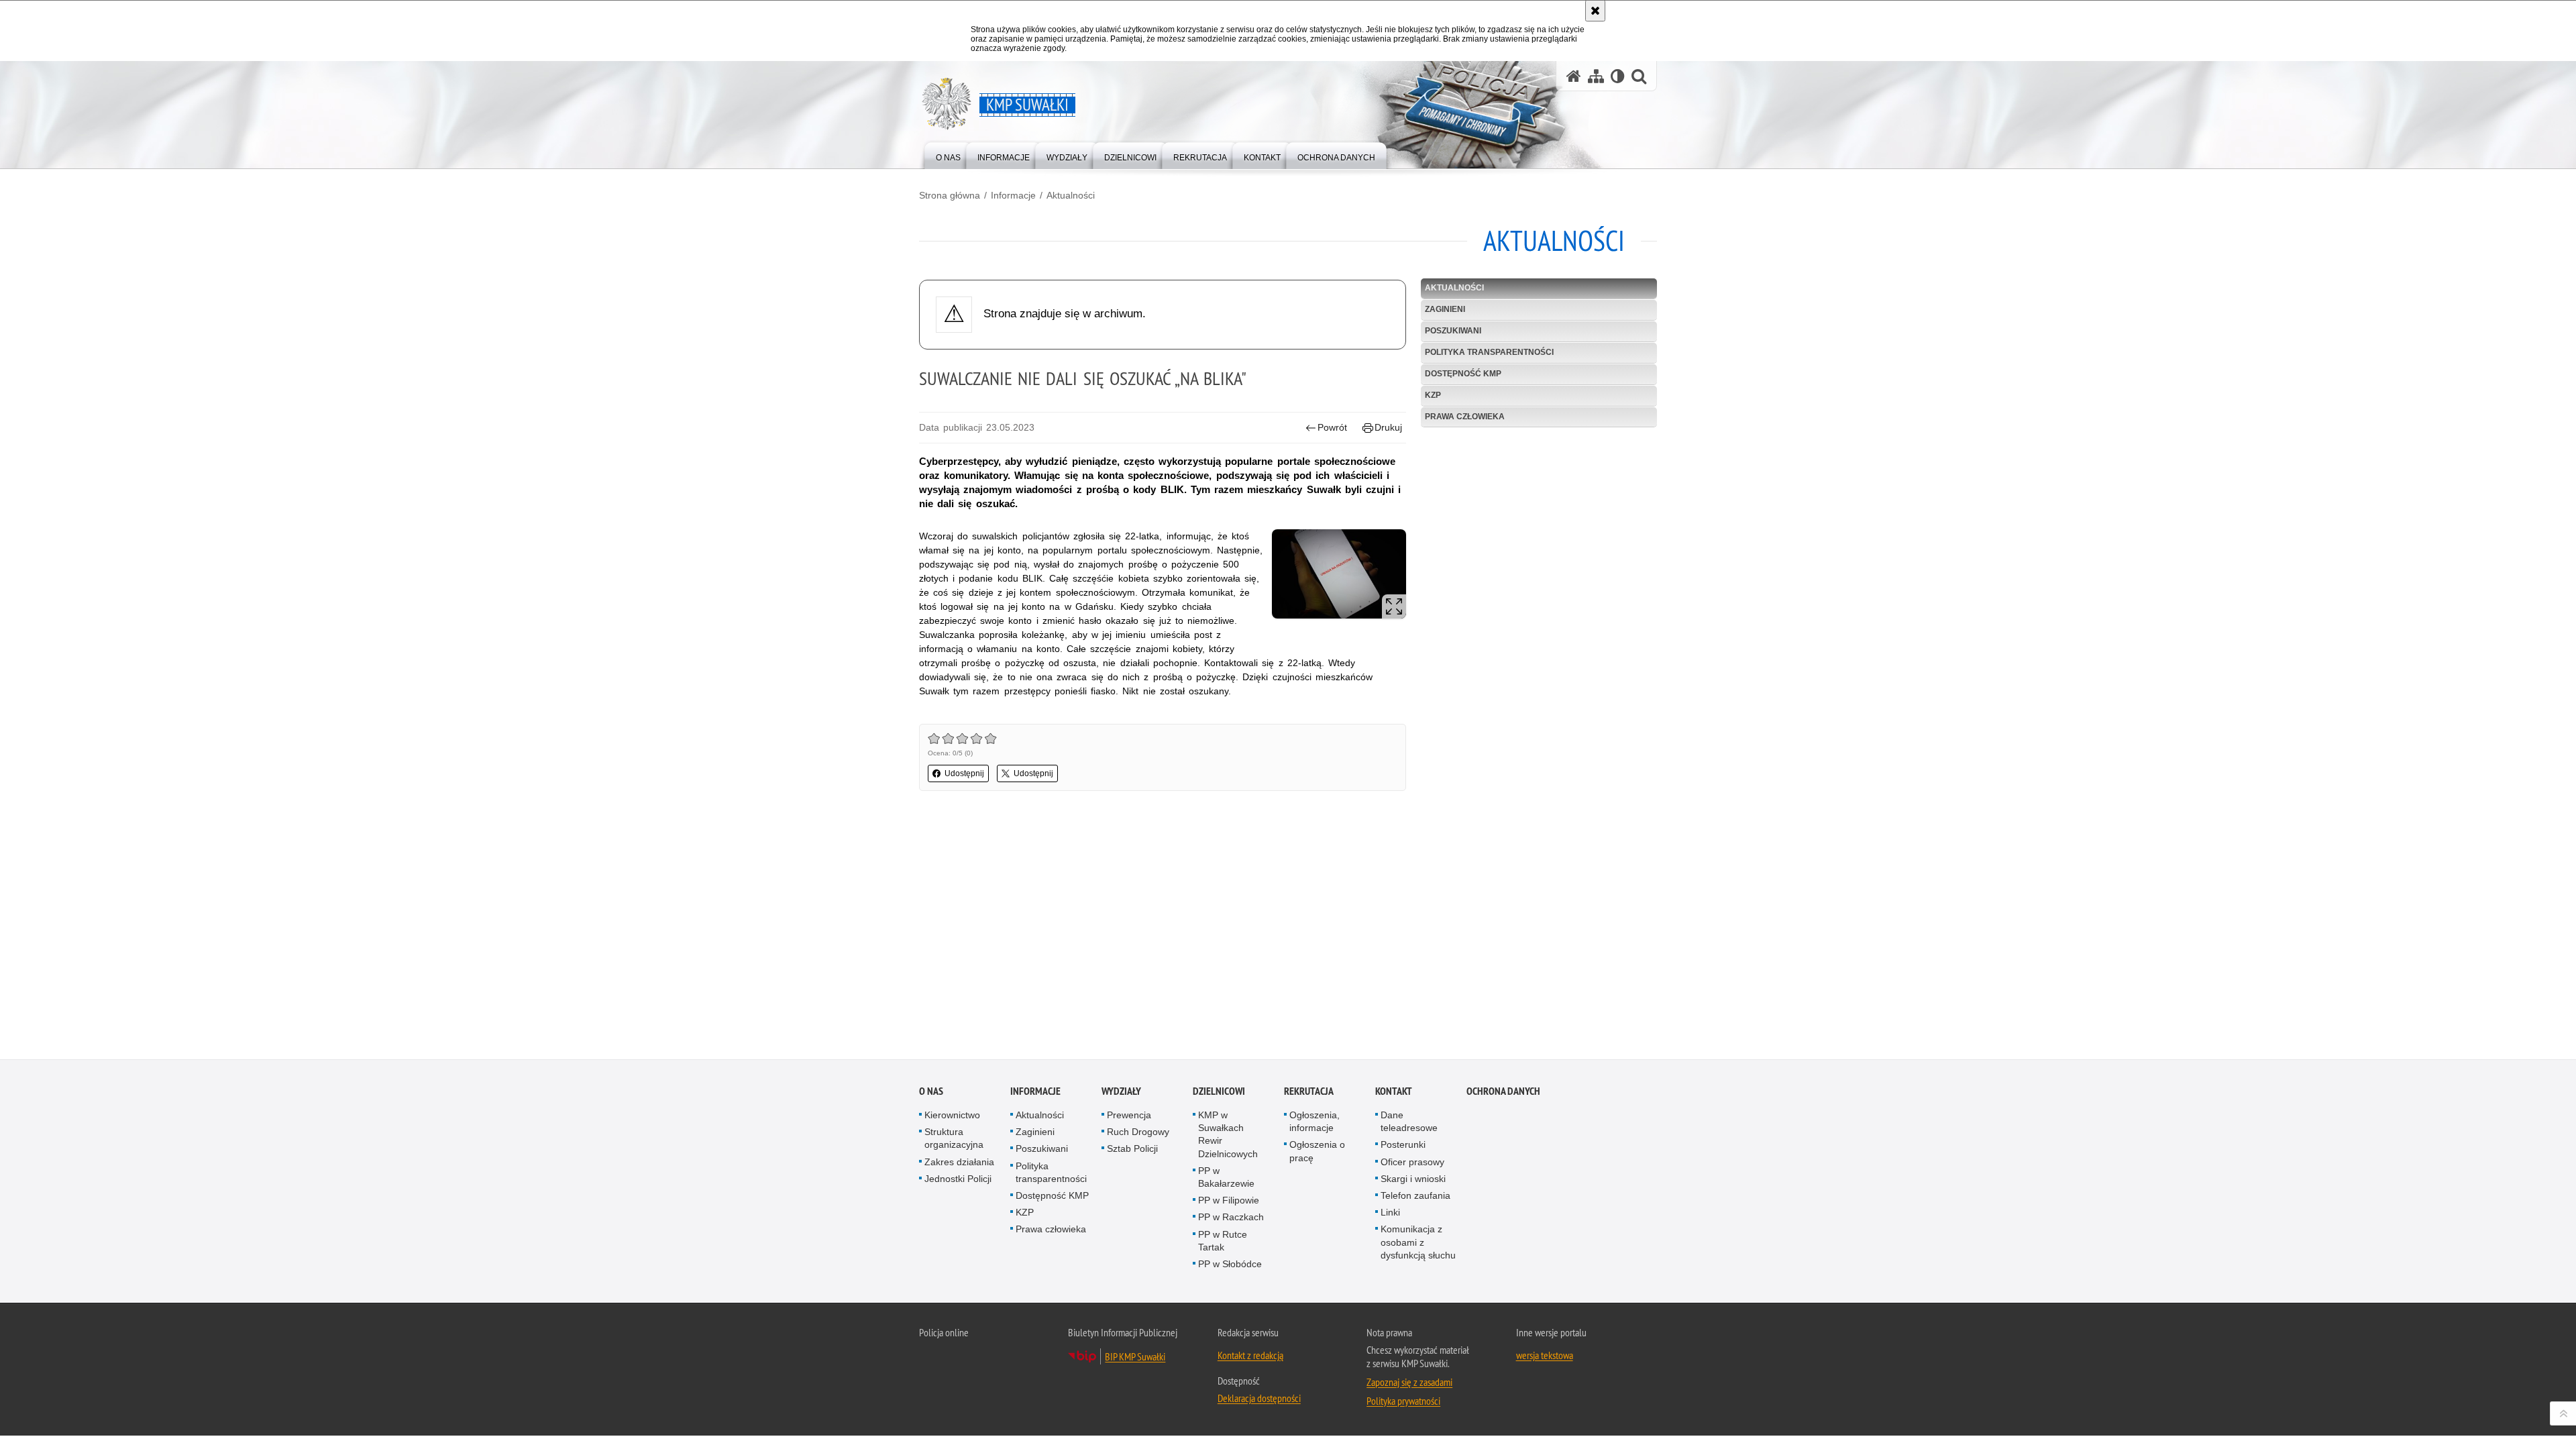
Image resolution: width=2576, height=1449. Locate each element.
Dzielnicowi (1219, 1091)
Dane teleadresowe (1409, 1121)
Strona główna (950, 195)
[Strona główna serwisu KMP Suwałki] (1574, 76)
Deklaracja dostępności (1259, 1398)
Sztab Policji (1132, 1148)
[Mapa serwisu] (1596, 76)
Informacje (1013, 195)
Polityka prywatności (1403, 1401)
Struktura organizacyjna (954, 1138)
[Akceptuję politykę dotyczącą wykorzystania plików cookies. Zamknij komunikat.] (1595, 11)
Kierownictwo (952, 1115)
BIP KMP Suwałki (1135, 1356)
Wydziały (1121, 1091)
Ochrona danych (1503, 1091)
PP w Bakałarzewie (1226, 1177)
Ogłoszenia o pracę (1317, 1151)
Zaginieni (1445, 309)
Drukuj (1388, 427)
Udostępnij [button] (964, 773)
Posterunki (1403, 1144)
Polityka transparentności (1489, 352)
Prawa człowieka (1465, 417)
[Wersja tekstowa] (1618, 76)
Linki (1390, 1212)
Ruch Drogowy (1138, 1132)
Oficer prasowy (1412, 1162)
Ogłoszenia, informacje (1314, 1121)
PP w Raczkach (1231, 1217)
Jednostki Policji (958, 1179)
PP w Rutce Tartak (1223, 1241)
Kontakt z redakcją (1250, 1355)
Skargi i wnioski (1413, 1179)
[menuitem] (948, 155)
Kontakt (1394, 1091)
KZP (1433, 395)
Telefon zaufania (1415, 1195)
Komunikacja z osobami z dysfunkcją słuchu (1418, 1242)
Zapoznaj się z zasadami (1409, 1382)
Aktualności (1071, 195)
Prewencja (1129, 1115)
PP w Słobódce (1230, 1264)
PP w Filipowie (1229, 1200)
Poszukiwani (1453, 331)
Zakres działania (959, 1162)
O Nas (931, 1091)
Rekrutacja (1309, 1091)
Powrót (1332, 427)
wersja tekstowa (1545, 1355)
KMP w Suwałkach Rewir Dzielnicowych (1228, 1134)
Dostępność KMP (1463, 374)
